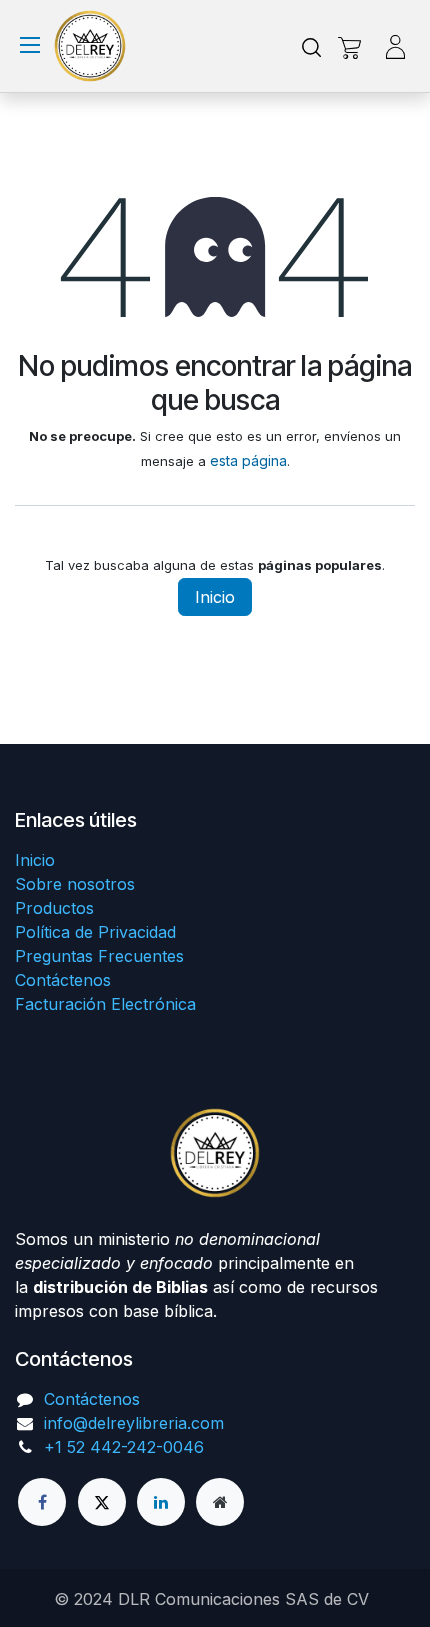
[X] (102, 1502)
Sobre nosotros (75, 884)
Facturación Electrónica (105, 1004)
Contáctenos (63, 980)
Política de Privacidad (95, 932)
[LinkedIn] (161, 1502)
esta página (248, 460)
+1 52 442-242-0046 (124, 1447)
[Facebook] (42, 1502)
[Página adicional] (220, 1502)
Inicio (215, 597)
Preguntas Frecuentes (99, 956)
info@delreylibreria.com (134, 1423)
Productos (54, 908)
